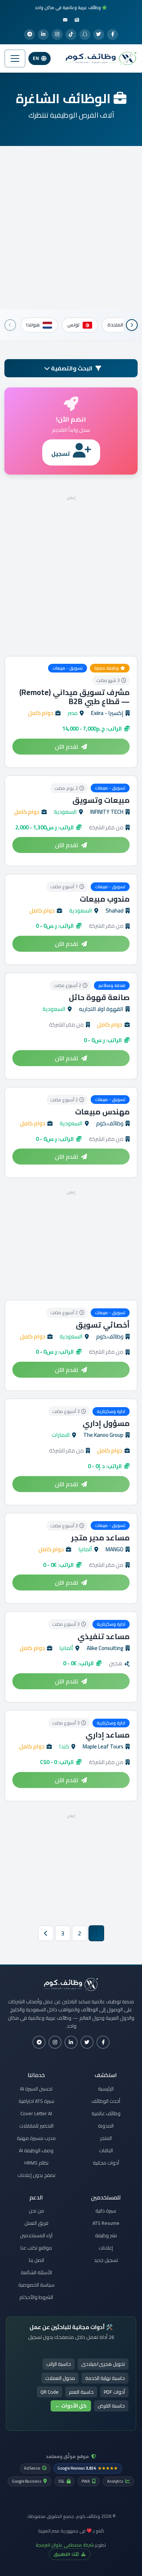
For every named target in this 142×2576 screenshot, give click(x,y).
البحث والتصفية (71, 368)
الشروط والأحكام (36, 2297)
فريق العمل (36, 2223)
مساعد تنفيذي (104, 1636)
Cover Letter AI (36, 2113)
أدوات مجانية (106, 2163)
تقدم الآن (67, 747)
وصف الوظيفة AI (36, 2150)
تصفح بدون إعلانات (36, 2175)
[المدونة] (77, 20)
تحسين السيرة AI (36, 2089)
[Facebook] (113, 34)
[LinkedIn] (43, 34)
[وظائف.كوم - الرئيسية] (99, 58)
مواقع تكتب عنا (36, 2248)
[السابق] (132, 325)
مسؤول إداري (106, 1423)
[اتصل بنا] (65, 20)
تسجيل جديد (106, 2260)
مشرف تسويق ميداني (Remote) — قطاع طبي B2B (74, 697)
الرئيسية (106, 2089)
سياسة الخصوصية (36, 2285)
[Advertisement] (71, 228)
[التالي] (10, 325)
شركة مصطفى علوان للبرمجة (65, 2545)
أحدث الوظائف (106, 2101)
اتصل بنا (36, 2260)
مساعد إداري (108, 1735)
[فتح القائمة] (15, 58)
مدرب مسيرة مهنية (36, 2138)
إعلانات (106, 2248)
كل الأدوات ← (71, 2406)
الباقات (106, 2150)
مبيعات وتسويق (101, 800)
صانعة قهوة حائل (99, 997)
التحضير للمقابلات (36, 2126)
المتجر (106, 2138)
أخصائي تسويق (103, 1325)
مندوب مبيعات (105, 899)
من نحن (36, 2211)
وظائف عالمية (106, 2113)
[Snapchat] (85, 34)
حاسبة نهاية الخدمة (105, 2378)
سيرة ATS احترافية (36, 2101)
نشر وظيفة (106, 2235)
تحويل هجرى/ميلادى (103, 2364)
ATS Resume (106, 2223)
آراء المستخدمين (36, 2235)
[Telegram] (29, 34)
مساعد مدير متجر (100, 1538)
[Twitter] (99, 34)
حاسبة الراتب (59, 2364)
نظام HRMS (36, 2163)
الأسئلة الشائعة (36, 2272)
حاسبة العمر (81, 2392)
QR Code (50, 2392)
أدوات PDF (114, 2392)
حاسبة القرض (111, 2406)
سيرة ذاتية (106, 2211)
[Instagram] (57, 34)
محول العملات (60, 2378)
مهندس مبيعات (102, 1112)
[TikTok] (71, 34)
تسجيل (61, 454)
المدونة (106, 2126)
